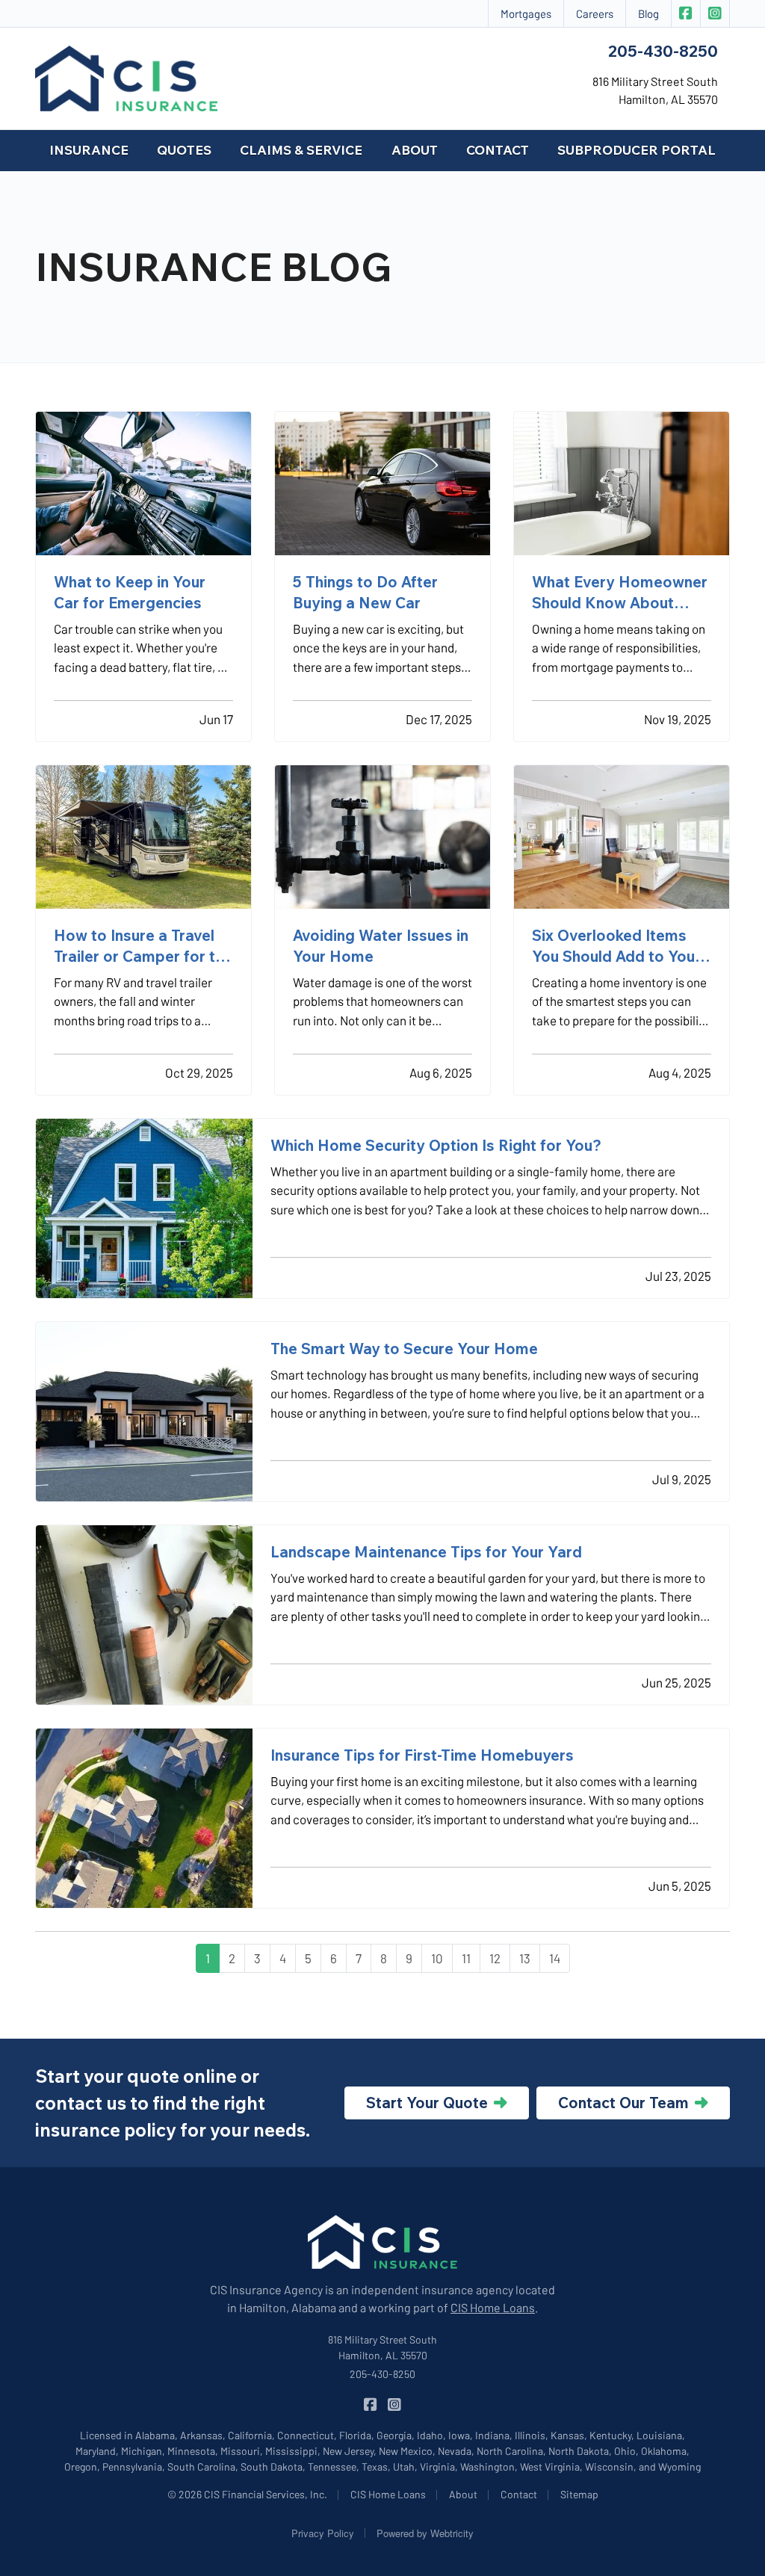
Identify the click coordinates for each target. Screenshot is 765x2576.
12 (495, 1958)
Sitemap (579, 2494)
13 (525, 1958)
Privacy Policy (323, 2533)
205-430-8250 (663, 51)
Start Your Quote (427, 2103)
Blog (648, 13)
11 (466, 1958)
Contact (498, 150)
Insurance (89, 150)
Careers (595, 13)
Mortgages (526, 13)
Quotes (184, 150)
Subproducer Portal (637, 150)
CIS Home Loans (493, 2307)
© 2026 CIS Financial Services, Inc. (247, 2494)
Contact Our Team (623, 2103)
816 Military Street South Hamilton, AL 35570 (382, 2347)
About (415, 150)
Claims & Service (301, 150)
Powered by (425, 2533)
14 (555, 1958)
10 (437, 1958)
